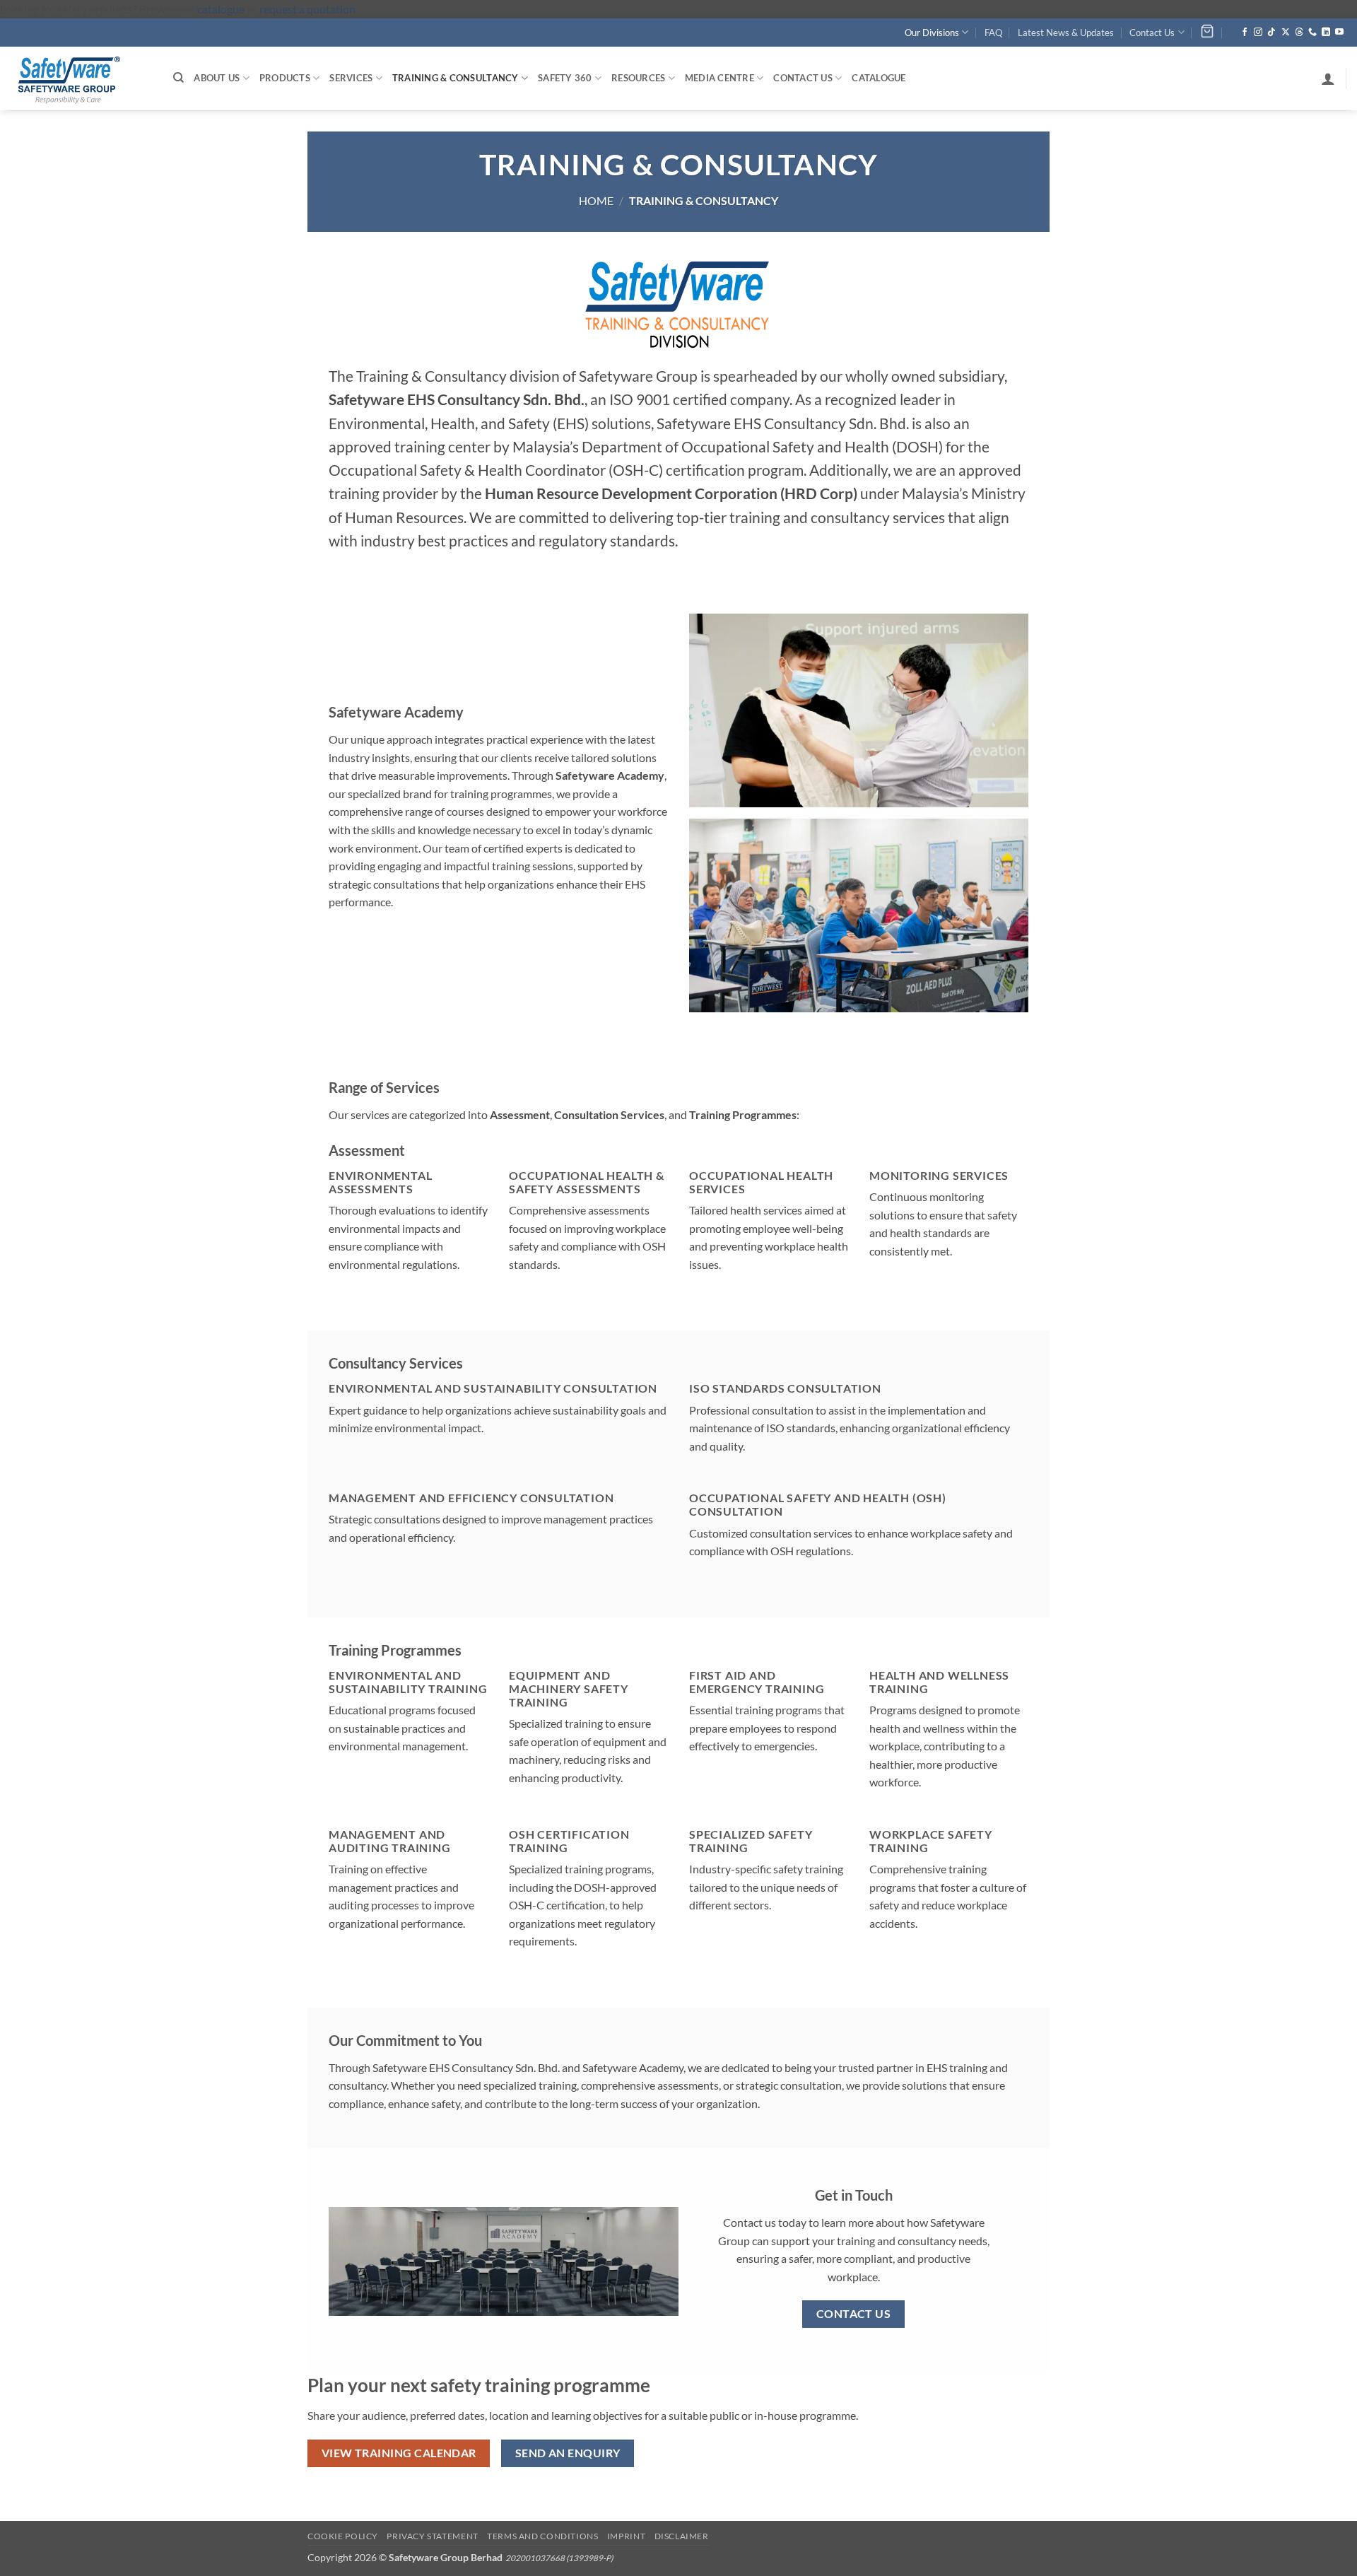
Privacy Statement (432, 2536)
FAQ (993, 33)
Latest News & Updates (1066, 33)
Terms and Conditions (542, 2536)
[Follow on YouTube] (1339, 33)
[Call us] (1312, 33)
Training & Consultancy (456, 78)
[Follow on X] (1286, 33)
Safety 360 (565, 78)
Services (351, 78)
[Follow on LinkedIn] (1326, 33)
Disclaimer (682, 2536)
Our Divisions (932, 33)
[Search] (178, 78)
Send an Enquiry (568, 2453)
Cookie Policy (343, 2536)
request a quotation (307, 9)
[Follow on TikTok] (1271, 33)
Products (285, 78)
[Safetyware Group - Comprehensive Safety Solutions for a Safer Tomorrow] (81, 78)
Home (596, 200)
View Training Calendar (399, 2453)
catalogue (221, 9)
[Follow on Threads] (1299, 33)
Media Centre (719, 78)
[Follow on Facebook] (1245, 33)
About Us (217, 78)
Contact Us (1152, 33)
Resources (638, 78)
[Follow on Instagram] (1258, 33)
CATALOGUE (879, 78)
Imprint (626, 2536)
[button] (1328, 78)
